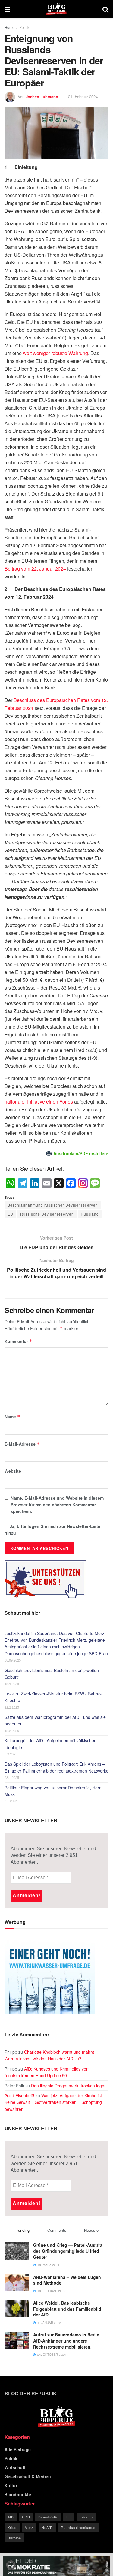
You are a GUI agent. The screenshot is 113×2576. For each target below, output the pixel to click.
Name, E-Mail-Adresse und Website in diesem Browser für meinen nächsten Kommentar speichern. (57, 1505)
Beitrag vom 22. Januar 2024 (35, 569)
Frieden (86, 2517)
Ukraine (14, 2538)
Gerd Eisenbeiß (19, 2095)
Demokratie (48, 2517)
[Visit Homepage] (56, 9)
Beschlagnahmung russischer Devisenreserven (53, 1205)
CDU (26, 2517)
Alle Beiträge (18, 2449)
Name (12, 1417)
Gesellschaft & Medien (28, 2476)
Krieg (12, 2527)
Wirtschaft (15, 2467)
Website (13, 1471)
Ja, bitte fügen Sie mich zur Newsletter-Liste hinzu (52, 1529)
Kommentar (18, 1341)
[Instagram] (83, 1183)
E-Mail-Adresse (22, 1444)
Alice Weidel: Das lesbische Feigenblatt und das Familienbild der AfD (67, 2309)
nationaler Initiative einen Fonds (39, 1102)
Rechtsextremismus (78, 2527)
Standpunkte (18, 2494)
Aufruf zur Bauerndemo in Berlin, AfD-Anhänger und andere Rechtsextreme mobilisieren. (67, 2341)
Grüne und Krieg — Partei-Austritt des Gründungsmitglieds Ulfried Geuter (68, 2251)
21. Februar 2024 (83, 96)
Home (9, 27)
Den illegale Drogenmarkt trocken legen (69, 2086)
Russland (90, 1214)
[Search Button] (105, 9)
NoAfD (47, 2527)
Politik (24, 27)
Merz (29, 2527)
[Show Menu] (7, 9)
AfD (11, 2517)
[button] (11, 2565)
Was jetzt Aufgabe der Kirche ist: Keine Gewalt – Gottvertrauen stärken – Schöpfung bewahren (54, 2102)
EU (10, 1214)
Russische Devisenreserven (47, 1214)
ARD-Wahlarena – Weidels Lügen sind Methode (67, 2280)
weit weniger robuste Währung (55, 353)
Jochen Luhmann (42, 96)
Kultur (11, 2485)
